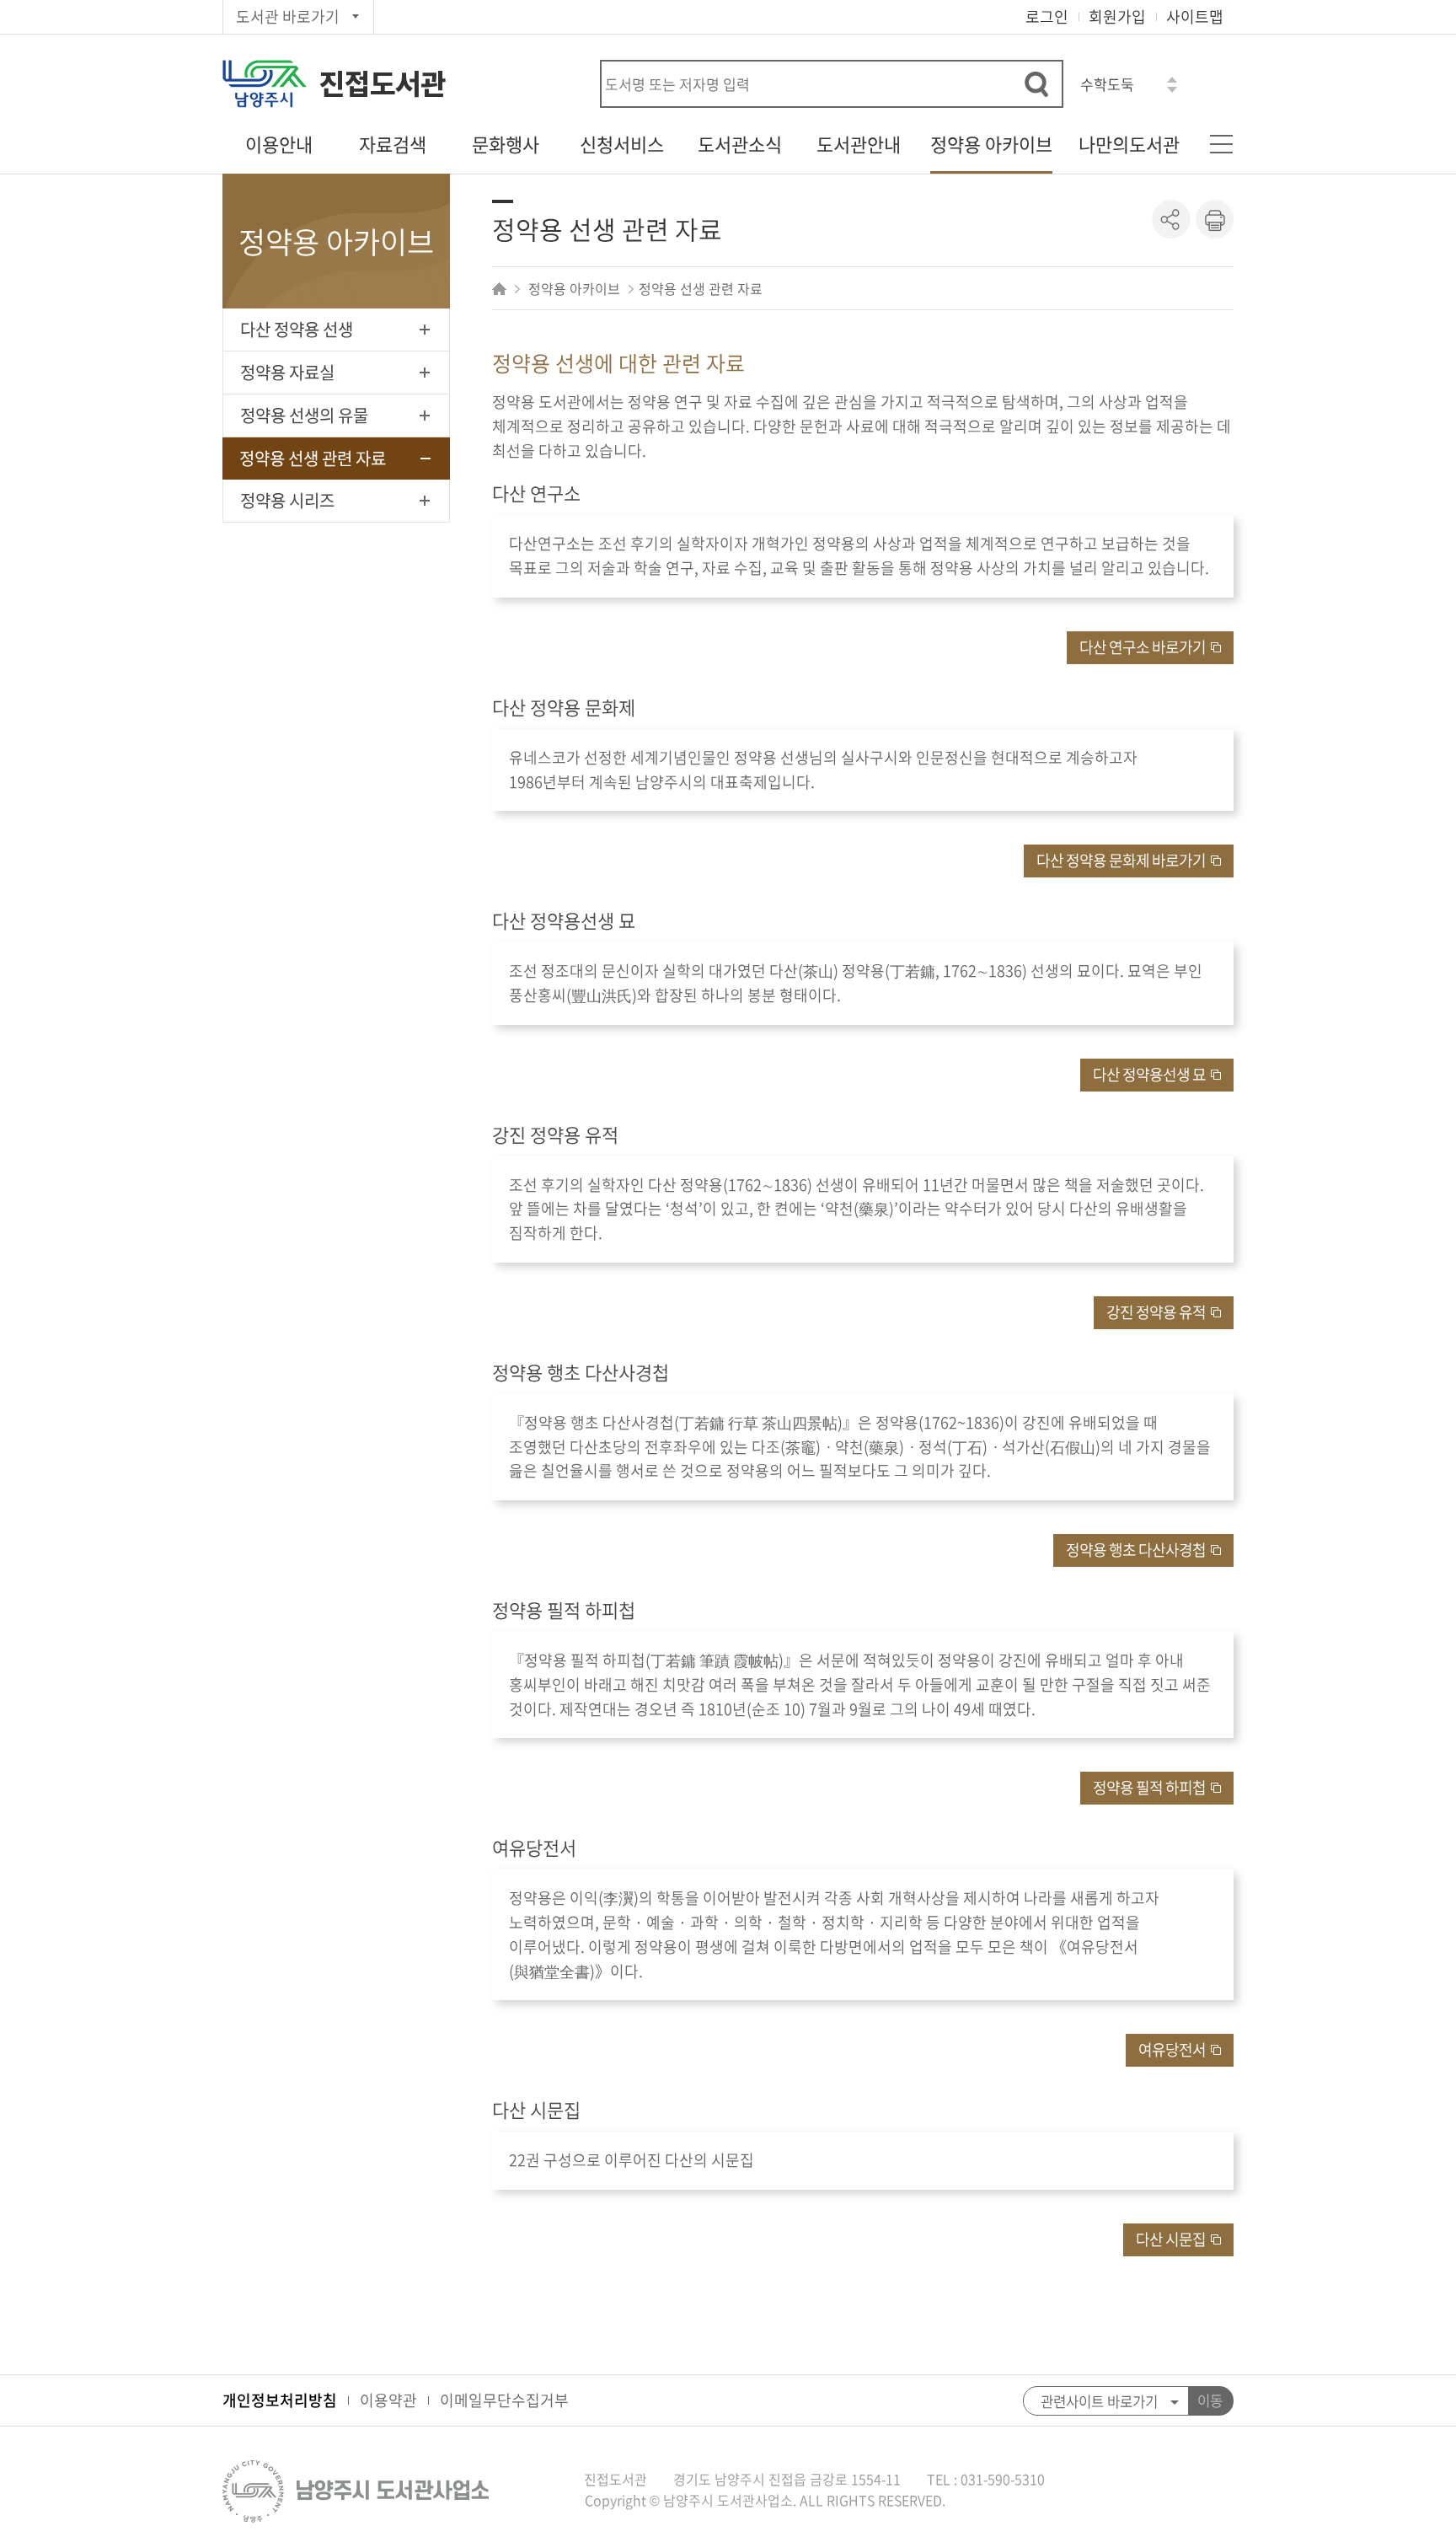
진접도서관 (383, 84)
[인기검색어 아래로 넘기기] (1172, 90)
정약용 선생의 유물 (304, 415)
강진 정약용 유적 (1156, 1312)
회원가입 (1117, 16)
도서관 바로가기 (288, 16)
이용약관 (388, 2400)
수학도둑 (1107, 84)
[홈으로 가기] (501, 288)
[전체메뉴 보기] (1221, 144)
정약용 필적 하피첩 (1149, 1787)
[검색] (1036, 84)
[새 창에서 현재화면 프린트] (1214, 219)
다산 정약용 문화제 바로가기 (1121, 860)
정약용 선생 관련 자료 (313, 458)
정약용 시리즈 (287, 500)
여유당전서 (1172, 2049)
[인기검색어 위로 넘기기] (1172, 80)
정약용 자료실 (287, 372)
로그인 (1047, 16)
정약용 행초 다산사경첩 (1136, 1550)
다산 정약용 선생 (297, 329)
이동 (1210, 2400)
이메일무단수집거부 (504, 2400)
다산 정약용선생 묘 (1149, 1074)
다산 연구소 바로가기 (1143, 647)
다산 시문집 (1171, 2239)
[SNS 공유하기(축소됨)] (1171, 219)
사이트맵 (1195, 16)
